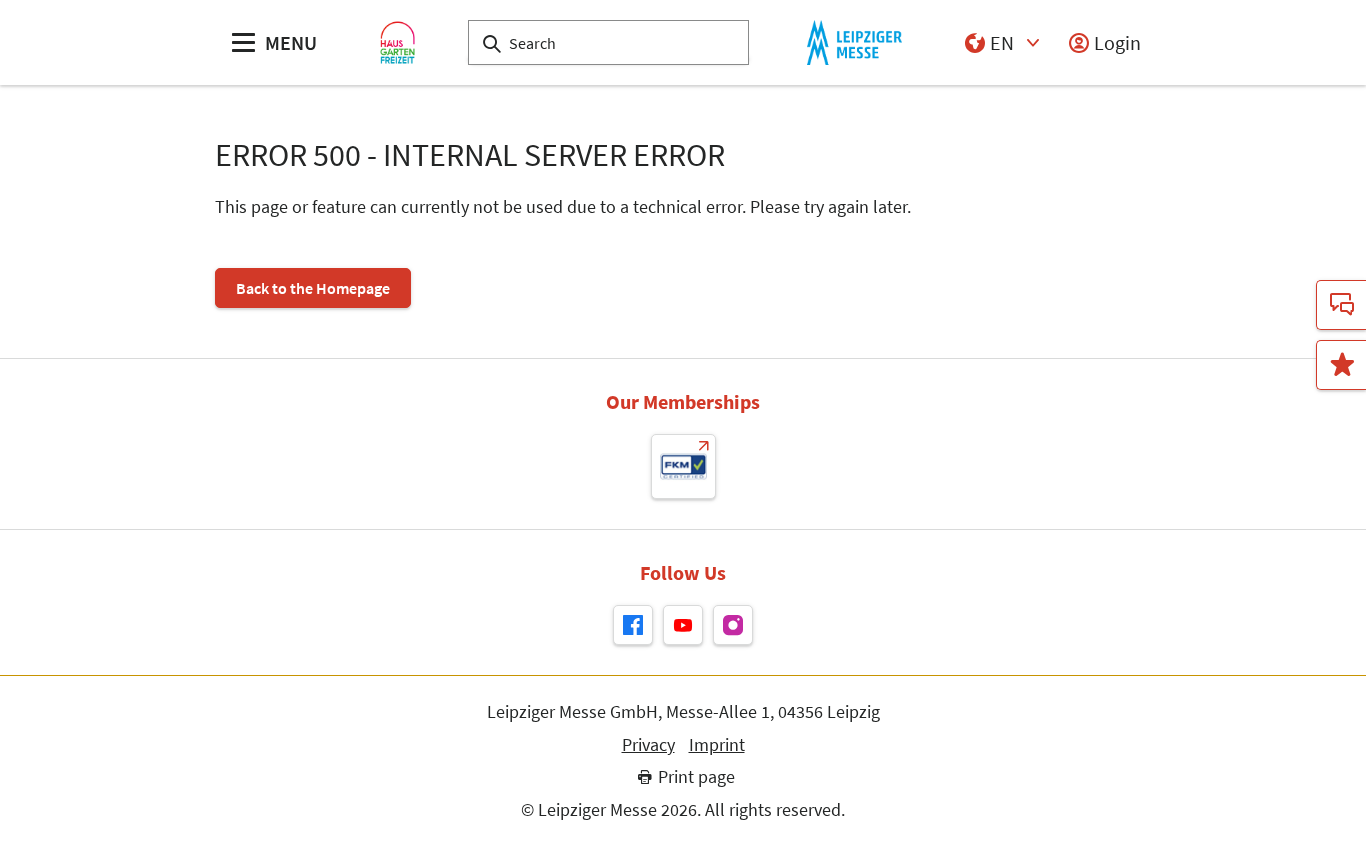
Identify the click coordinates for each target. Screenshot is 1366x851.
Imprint (717, 745)
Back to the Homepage (313, 288)
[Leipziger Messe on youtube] (683, 625)
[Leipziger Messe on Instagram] (733, 625)
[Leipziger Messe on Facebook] (633, 625)
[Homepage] (397, 42)
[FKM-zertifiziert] (683, 466)
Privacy (648, 745)
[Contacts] (1341, 305)
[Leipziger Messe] (854, 42)
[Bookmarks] (1341, 365)
